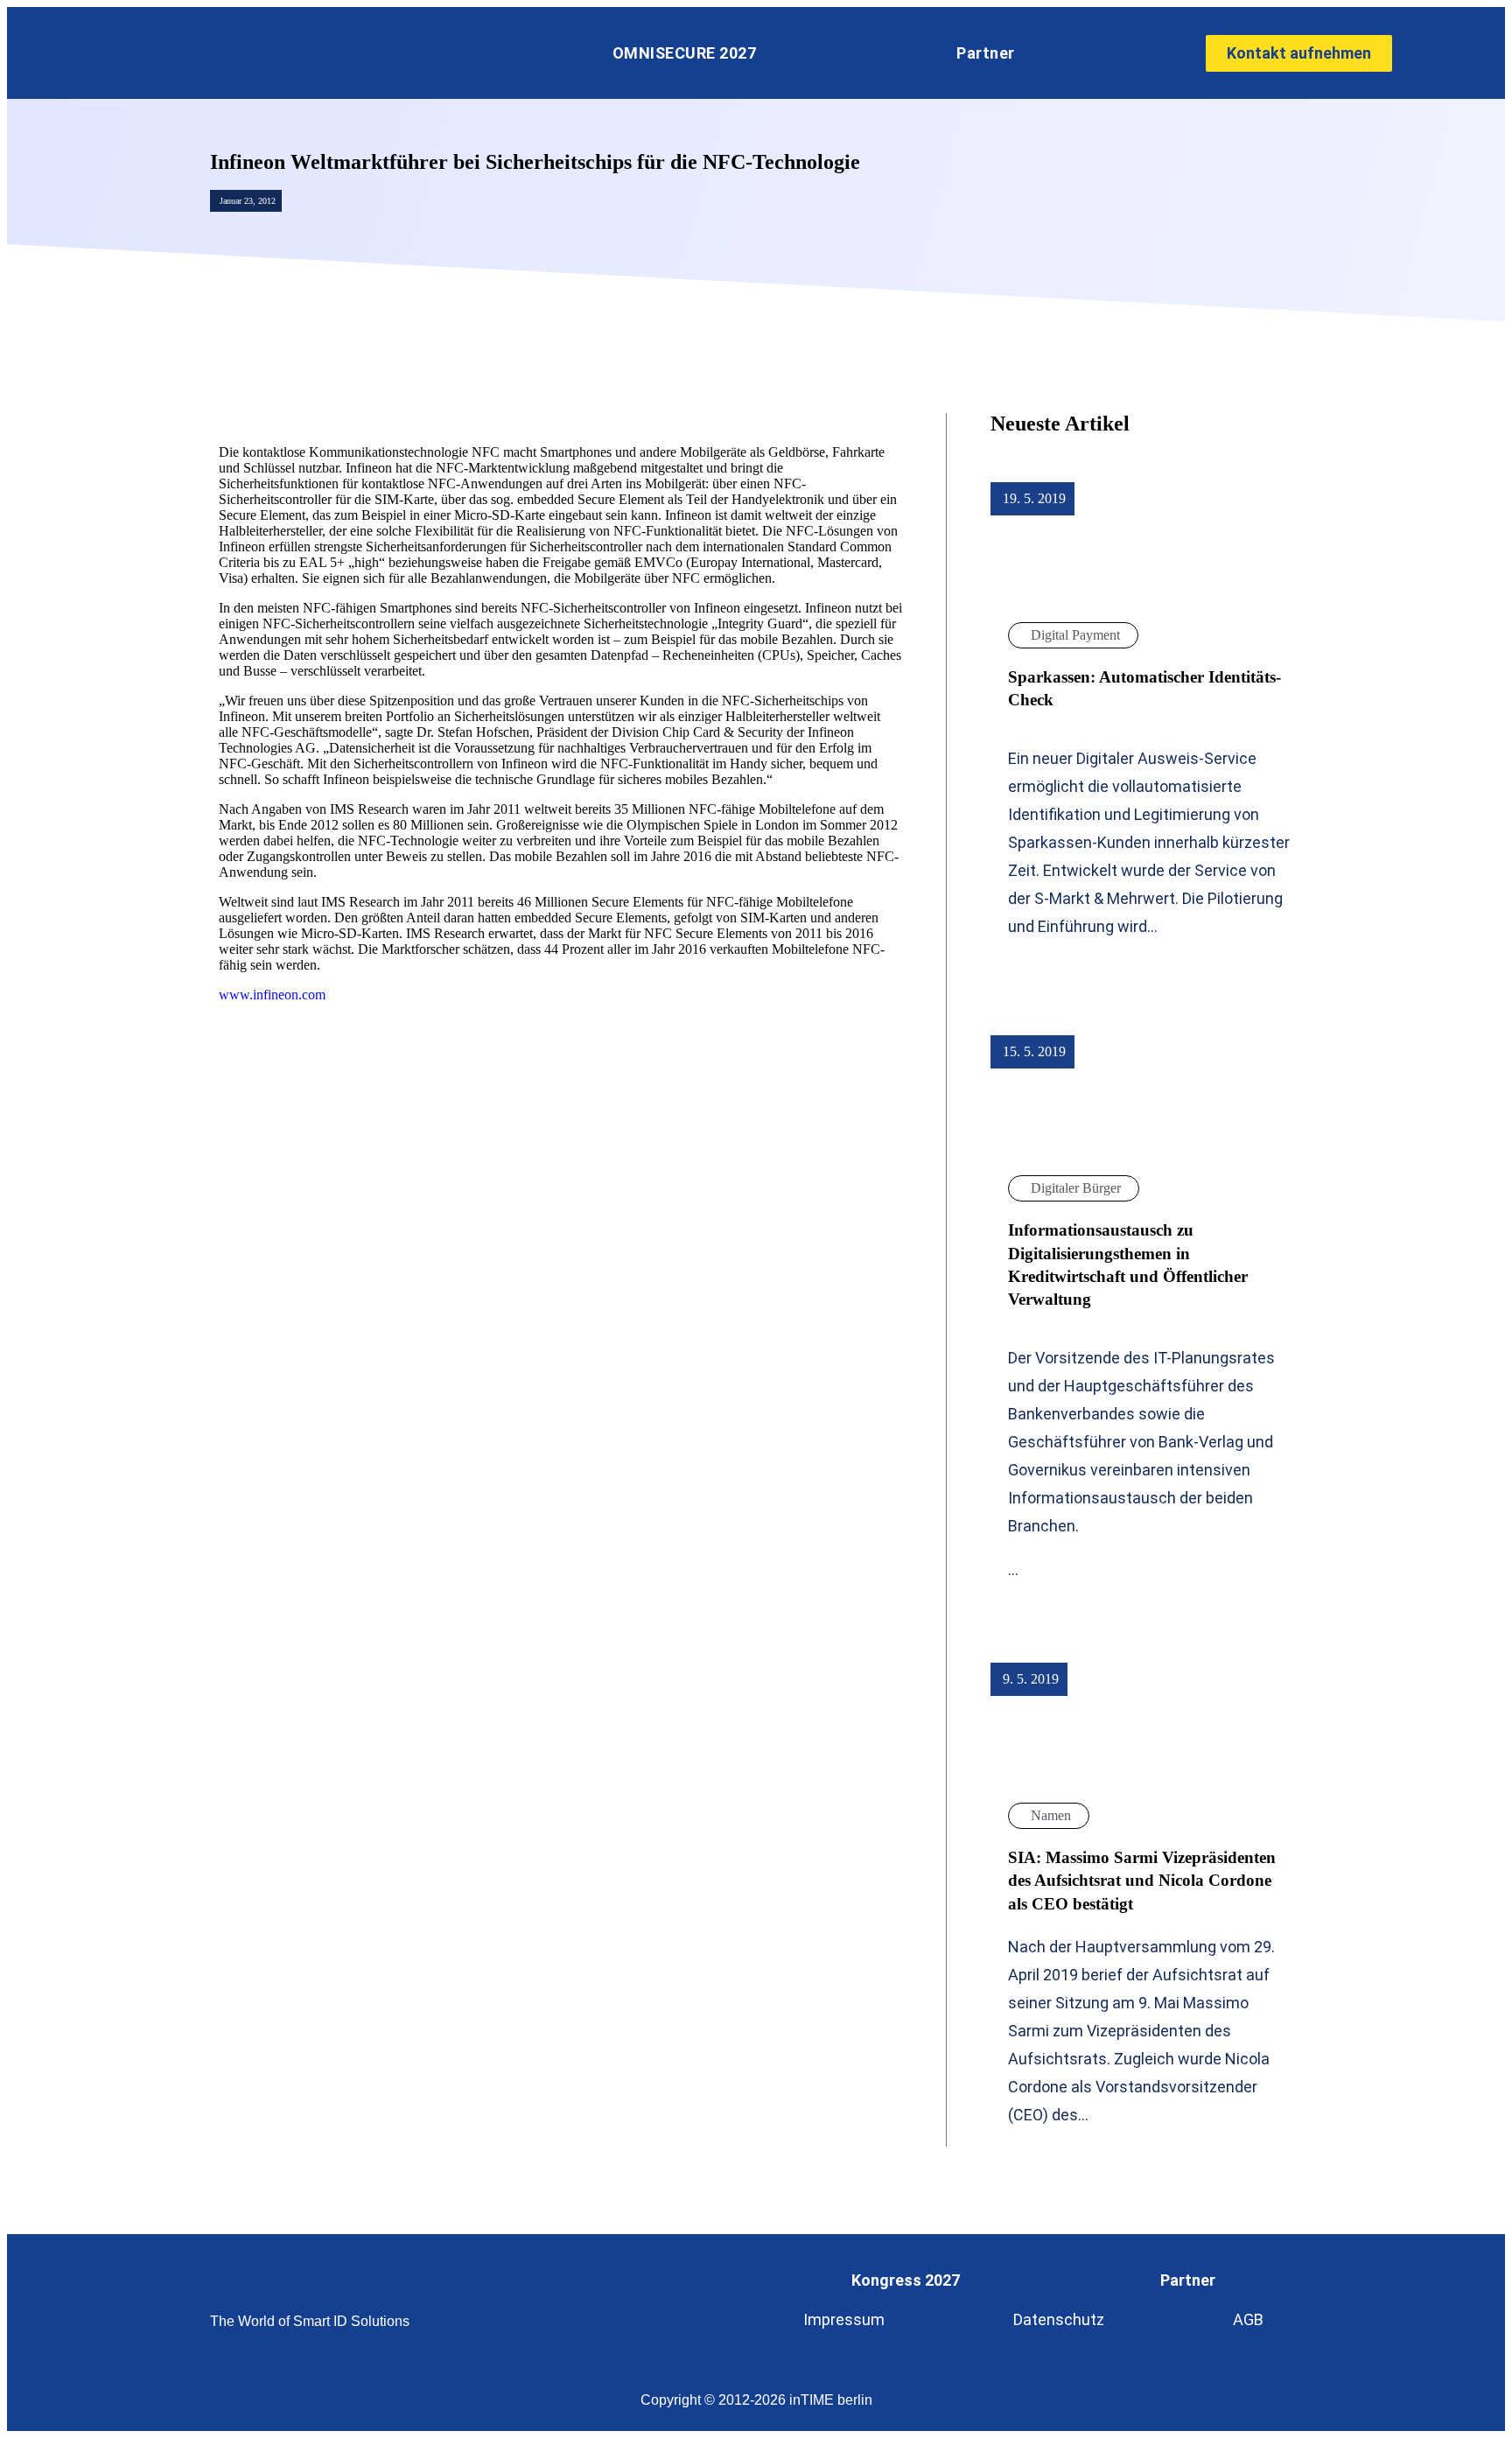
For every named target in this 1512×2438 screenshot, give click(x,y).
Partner (986, 53)
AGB (1248, 2319)
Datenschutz (1059, 2319)
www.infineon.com (272, 995)
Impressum (844, 2319)
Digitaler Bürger (1076, 1188)
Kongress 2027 (906, 2280)
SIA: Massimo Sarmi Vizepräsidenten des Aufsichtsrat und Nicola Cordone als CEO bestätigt (1142, 1880)
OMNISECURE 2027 (685, 53)
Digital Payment (1075, 635)
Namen (1051, 1815)
